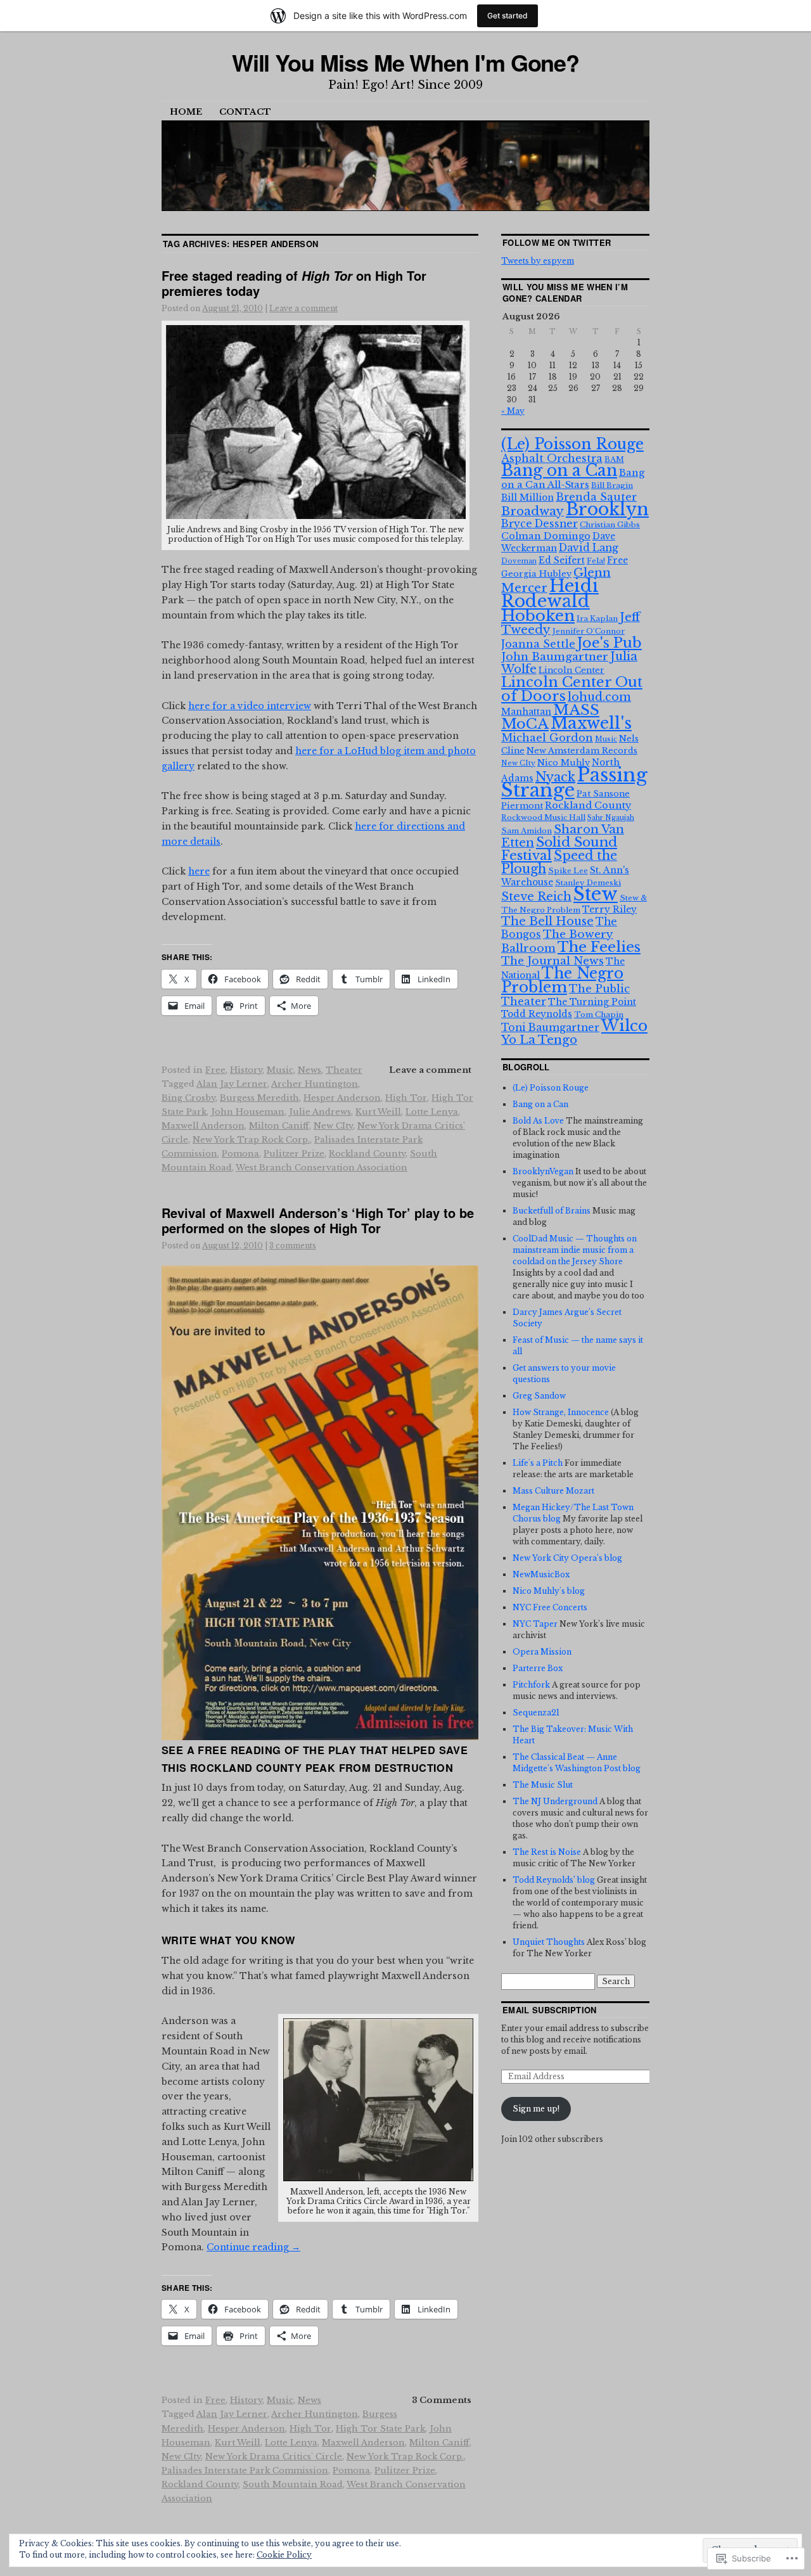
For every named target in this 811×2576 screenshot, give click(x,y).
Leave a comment (303, 308)
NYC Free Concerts (550, 1607)
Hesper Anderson (342, 1098)
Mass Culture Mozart (553, 1491)
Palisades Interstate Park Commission (245, 2470)
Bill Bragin (612, 485)
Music (280, 1070)
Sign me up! (536, 2109)
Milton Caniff (279, 1126)
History (246, 1070)
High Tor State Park (380, 2429)
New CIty (333, 1126)
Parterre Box (538, 1668)
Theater (344, 1070)
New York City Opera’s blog (567, 1558)
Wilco (624, 1026)
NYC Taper (535, 1624)
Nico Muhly (564, 763)
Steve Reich (536, 897)
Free (215, 1070)
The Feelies (599, 947)
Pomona (240, 1154)
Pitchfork (531, 1685)
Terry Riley (610, 909)
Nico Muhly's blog (549, 1591)
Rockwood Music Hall (543, 817)
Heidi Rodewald (550, 593)
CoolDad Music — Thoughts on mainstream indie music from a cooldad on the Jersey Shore (575, 1250)
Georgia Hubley (536, 574)
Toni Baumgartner (550, 1028)
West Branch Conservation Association (322, 1168)
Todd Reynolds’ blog (554, 1880)
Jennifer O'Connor (589, 631)
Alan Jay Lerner (232, 1084)
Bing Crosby (188, 1098)
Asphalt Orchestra (552, 458)
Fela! (596, 561)
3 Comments (442, 2400)
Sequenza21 (536, 1713)
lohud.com (599, 697)
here (199, 871)
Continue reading (253, 2247)
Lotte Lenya (432, 1112)
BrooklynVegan (543, 1171)
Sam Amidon (527, 831)
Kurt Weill (378, 1112)
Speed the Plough (559, 862)
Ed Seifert (562, 560)
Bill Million (527, 497)
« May (513, 411)
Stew (596, 894)
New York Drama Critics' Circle (274, 2457)
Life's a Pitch (538, 1463)
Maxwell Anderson (203, 1126)
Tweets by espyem (538, 261)
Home (186, 112)
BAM (614, 459)
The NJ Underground (555, 1801)
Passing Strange (574, 783)
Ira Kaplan (597, 618)
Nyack (555, 777)
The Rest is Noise (547, 1852)
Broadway (533, 511)
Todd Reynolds (537, 1014)
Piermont (522, 806)
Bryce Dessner (540, 524)
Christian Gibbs (610, 525)
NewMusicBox (541, 1574)
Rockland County (367, 1154)
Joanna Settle (538, 644)
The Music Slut (543, 1785)
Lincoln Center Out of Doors (572, 689)
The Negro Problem (562, 980)
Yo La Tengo (539, 1040)
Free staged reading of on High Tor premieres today (294, 283)
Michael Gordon (547, 738)
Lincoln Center (572, 670)
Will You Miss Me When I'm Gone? (406, 62)
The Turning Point (592, 1002)
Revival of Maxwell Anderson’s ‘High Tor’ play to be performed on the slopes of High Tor (318, 1220)
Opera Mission (542, 1652)
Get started (508, 16)
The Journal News (552, 961)
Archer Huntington (315, 1084)
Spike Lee (568, 871)
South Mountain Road (293, 2484)
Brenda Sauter (596, 497)
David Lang (589, 548)
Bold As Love (538, 1121)
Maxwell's (591, 723)
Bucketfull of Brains (552, 1211)
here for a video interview (250, 706)
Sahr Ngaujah (611, 818)
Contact (245, 112)
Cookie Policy (284, 2555)
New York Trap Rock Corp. (251, 1140)
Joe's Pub (610, 643)
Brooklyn (607, 509)
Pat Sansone (603, 794)
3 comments (293, 1246)
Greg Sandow (539, 1396)
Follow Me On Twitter (557, 242)
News (310, 1070)
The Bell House (547, 921)
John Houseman (248, 1112)
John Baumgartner (555, 657)
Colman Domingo (546, 536)
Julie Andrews (320, 1112)
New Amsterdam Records (582, 751)
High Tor (406, 1098)
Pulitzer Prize (294, 1154)
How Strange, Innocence (561, 1412)
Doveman (519, 561)
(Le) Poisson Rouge (572, 444)
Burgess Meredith (259, 1098)
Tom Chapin (599, 1015)
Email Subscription (550, 2010)
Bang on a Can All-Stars (573, 479)
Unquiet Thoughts (549, 1942)
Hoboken (538, 616)
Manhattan (526, 712)
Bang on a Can (559, 471)
